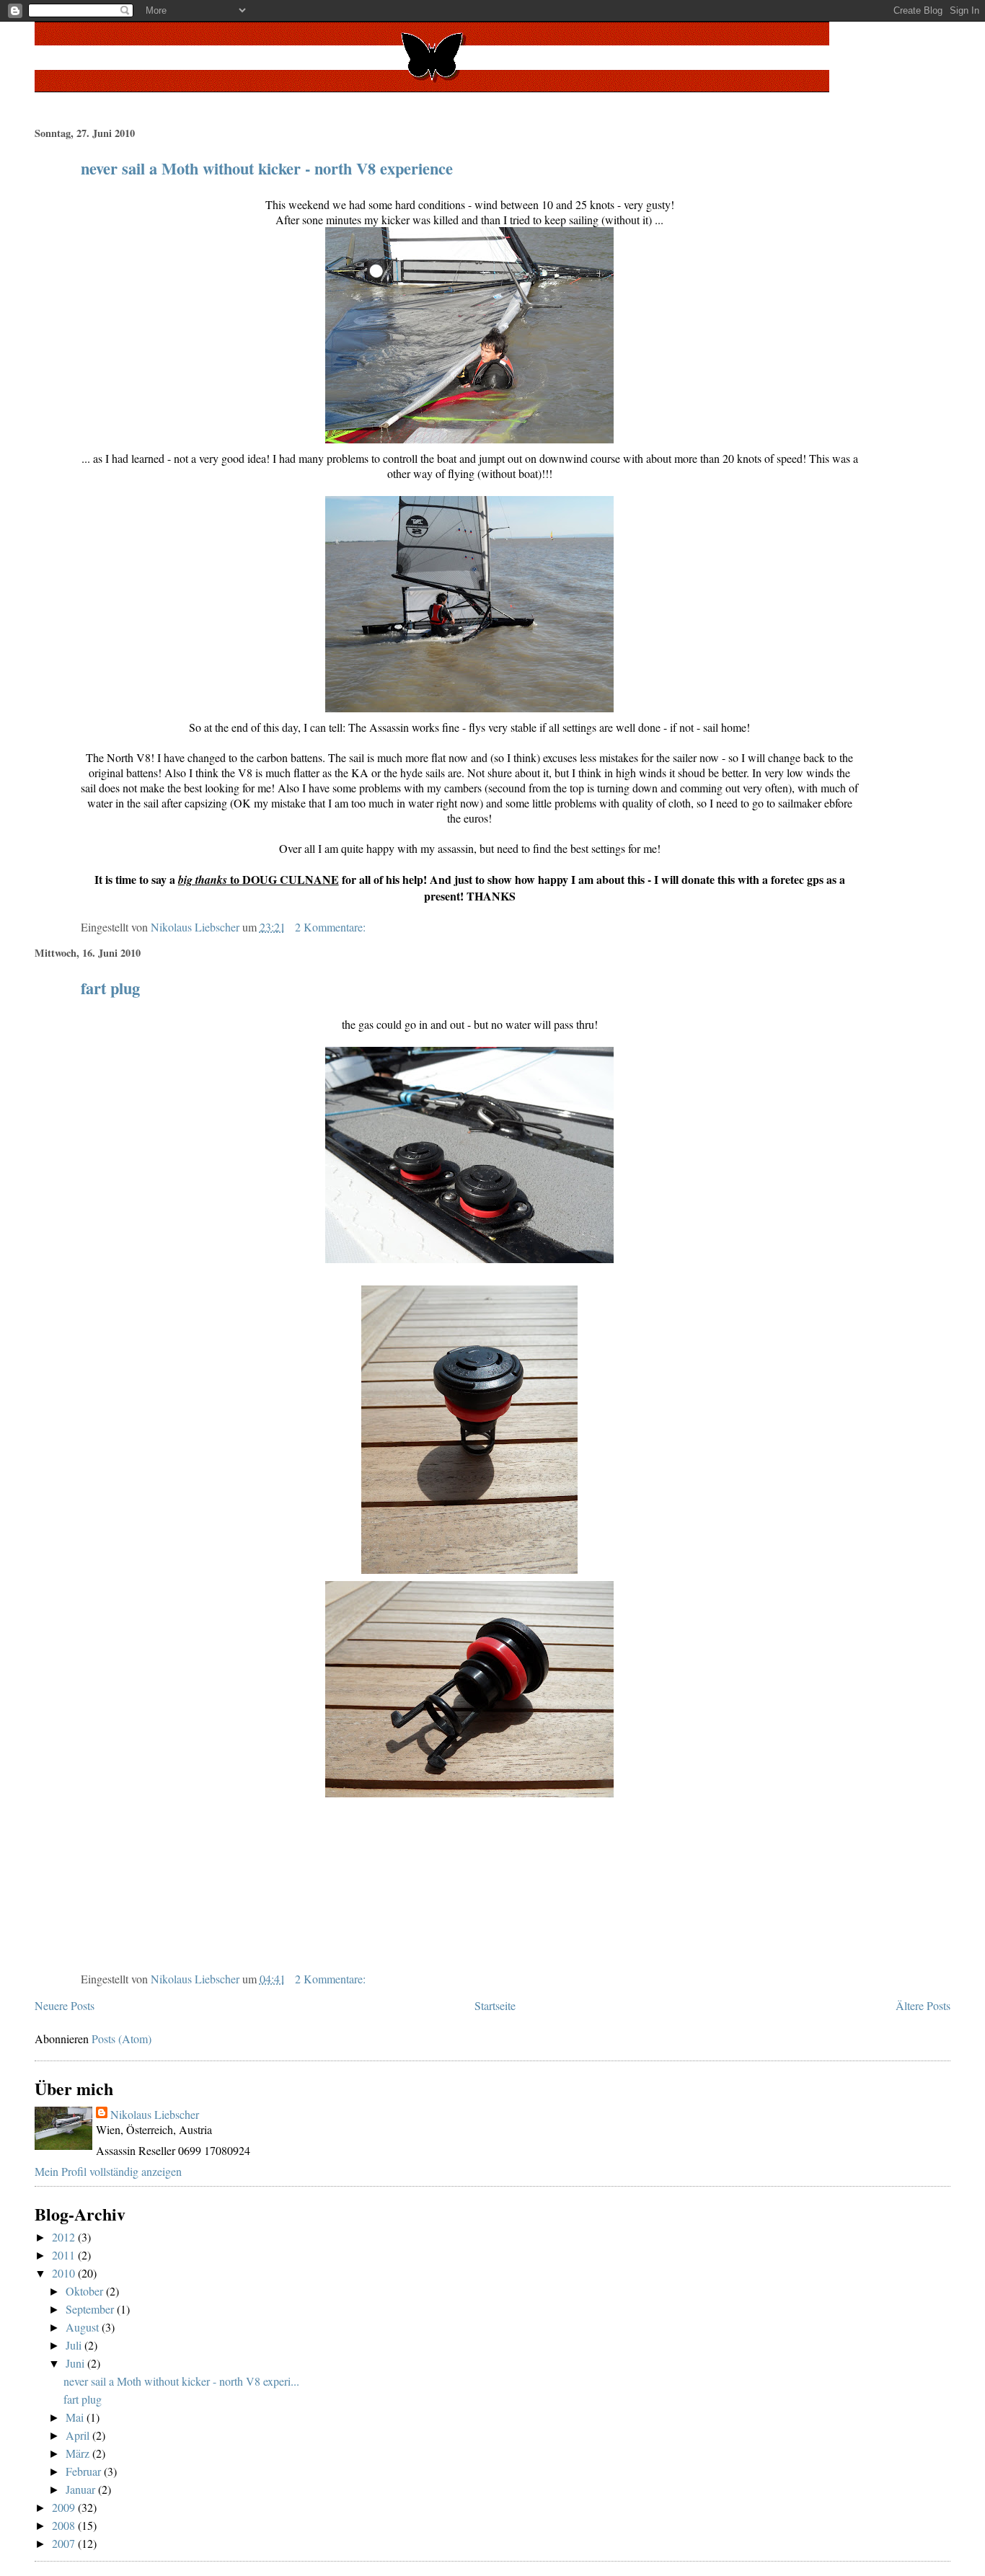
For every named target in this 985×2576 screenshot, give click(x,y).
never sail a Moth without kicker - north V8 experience (267, 168)
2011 (65, 2255)
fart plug (110, 988)
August (84, 2327)
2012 (65, 2237)
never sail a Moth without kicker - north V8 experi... (181, 2381)
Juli (75, 2345)
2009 (65, 2507)
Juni (76, 2363)
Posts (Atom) (122, 2039)
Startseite (495, 2005)
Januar (82, 2489)
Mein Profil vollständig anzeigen (108, 2171)
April (79, 2435)
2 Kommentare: (332, 927)
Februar (85, 2471)
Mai (76, 2417)
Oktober (86, 2291)
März (79, 2453)
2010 (65, 2273)
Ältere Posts (923, 2005)
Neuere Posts (65, 2005)
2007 (65, 2543)
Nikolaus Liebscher (155, 2114)
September (91, 2309)
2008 (65, 2525)
